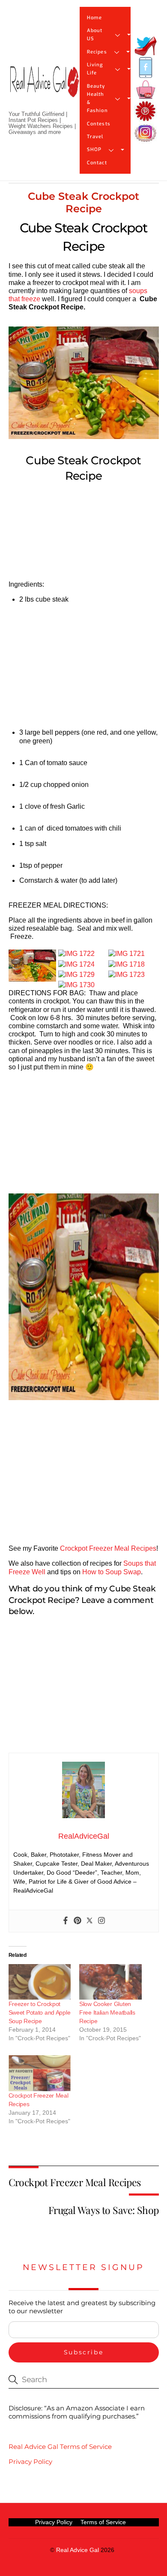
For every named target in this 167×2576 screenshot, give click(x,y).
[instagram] (146, 133)
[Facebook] (66, 1921)
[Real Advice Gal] (44, 89)
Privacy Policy (30, 2462)
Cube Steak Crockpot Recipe (83, 202)
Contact (97, 163)
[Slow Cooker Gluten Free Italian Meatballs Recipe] (110, 1982)
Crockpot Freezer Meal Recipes (108, 1548)
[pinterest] (146, 111)
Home (94, 18)
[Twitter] (89, 1921)
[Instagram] (101, 1921)
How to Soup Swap (112, 1572)
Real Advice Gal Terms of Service (60, 2447)
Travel (95, 137)
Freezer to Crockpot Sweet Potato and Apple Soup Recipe (40, 2012)
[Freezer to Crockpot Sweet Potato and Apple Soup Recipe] (40, 1982)
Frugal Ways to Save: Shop (104, 2210)
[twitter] (146, 46)
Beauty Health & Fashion (97, 99)
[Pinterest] (78, 1921)
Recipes (97, 52)
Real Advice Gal (78, 2550)
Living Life (95, 69)
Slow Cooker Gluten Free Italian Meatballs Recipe (107, 2012)
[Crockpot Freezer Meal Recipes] (40, 2073)
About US (95, 35)
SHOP (94, 150)
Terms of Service (103, 2522)
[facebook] (146, 68)
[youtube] (146, 90)
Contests (99, 124)
